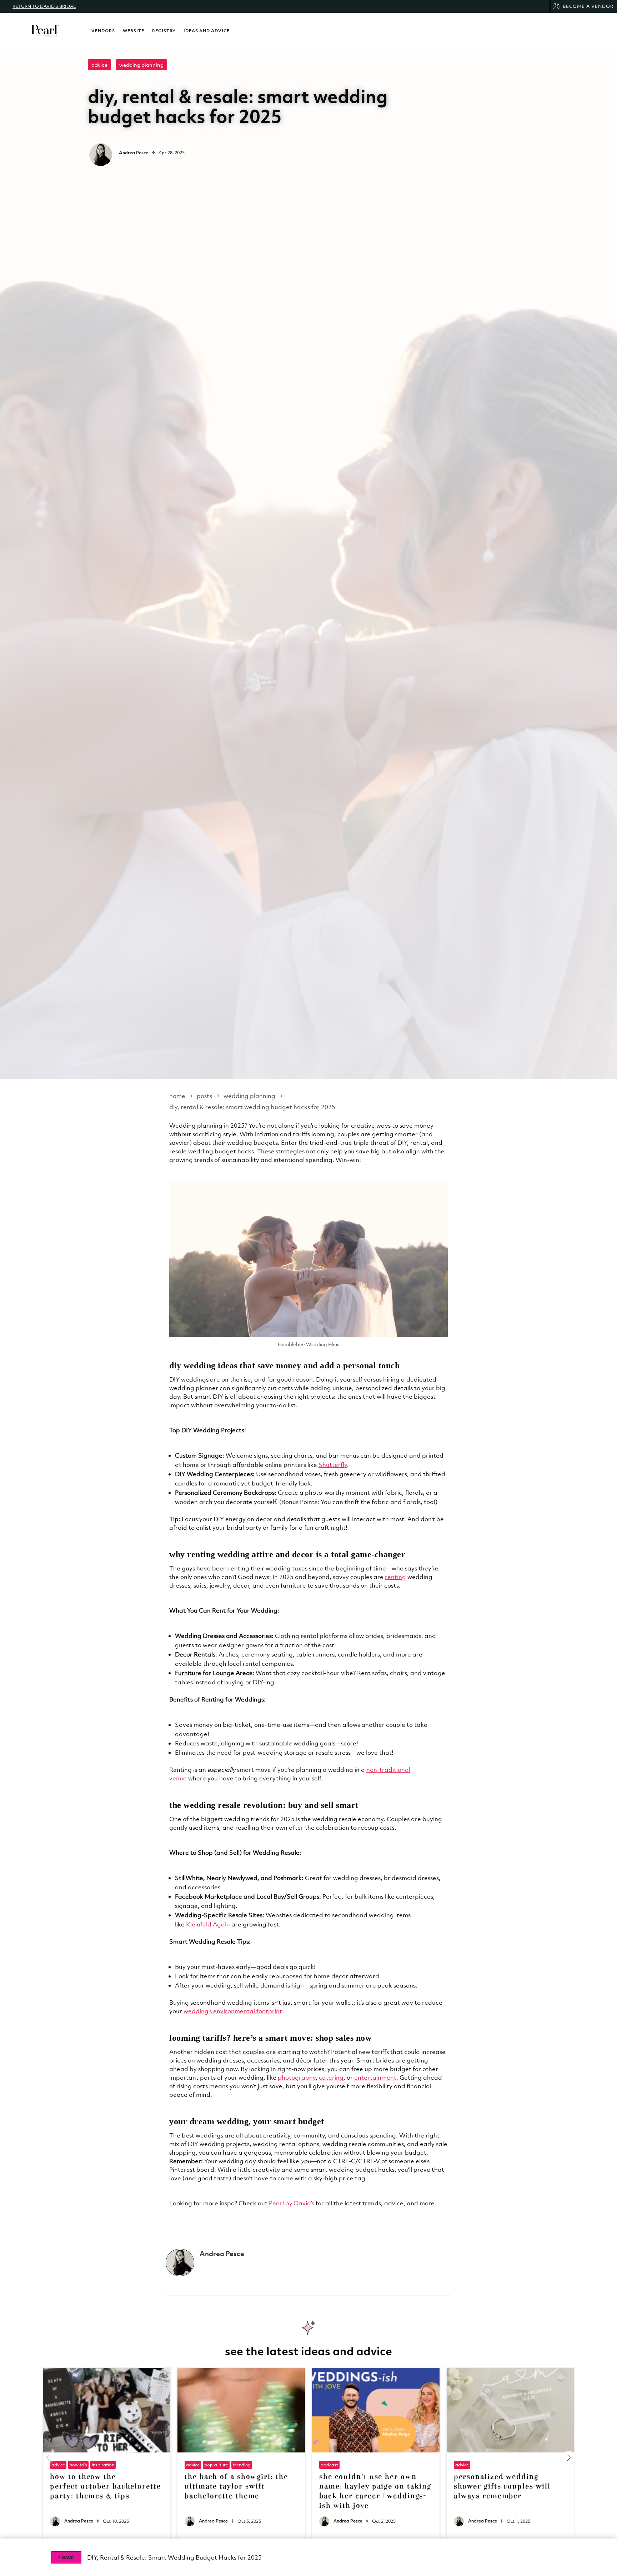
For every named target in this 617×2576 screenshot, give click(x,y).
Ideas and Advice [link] (207, 31)
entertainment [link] (375, 2078)
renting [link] (395, 1577)
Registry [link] (164, 31)
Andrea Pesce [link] (79, 2521)
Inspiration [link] (103, 2465)
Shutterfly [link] (333, 1465)
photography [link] (297, 2078)
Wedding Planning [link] (141, 65)
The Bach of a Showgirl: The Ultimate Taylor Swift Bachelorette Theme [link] (236, 2487)
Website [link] (134, 31)
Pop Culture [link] (216, 2465)
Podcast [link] (329, 2465)
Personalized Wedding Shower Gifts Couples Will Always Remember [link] (502, 2487)
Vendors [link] (103, 31)
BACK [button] (68, 2557)
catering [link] (331, 2078)
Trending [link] (242, 2465)
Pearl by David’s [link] (292, 2203)
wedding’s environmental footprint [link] (233, 2011)
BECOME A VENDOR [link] (588, 6)
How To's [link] (78, 2465)
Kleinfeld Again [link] (208, 1924)
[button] (569, 2458)
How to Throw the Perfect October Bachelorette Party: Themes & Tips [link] (105, 2487)
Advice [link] (99, 65)
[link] (45, 31)
